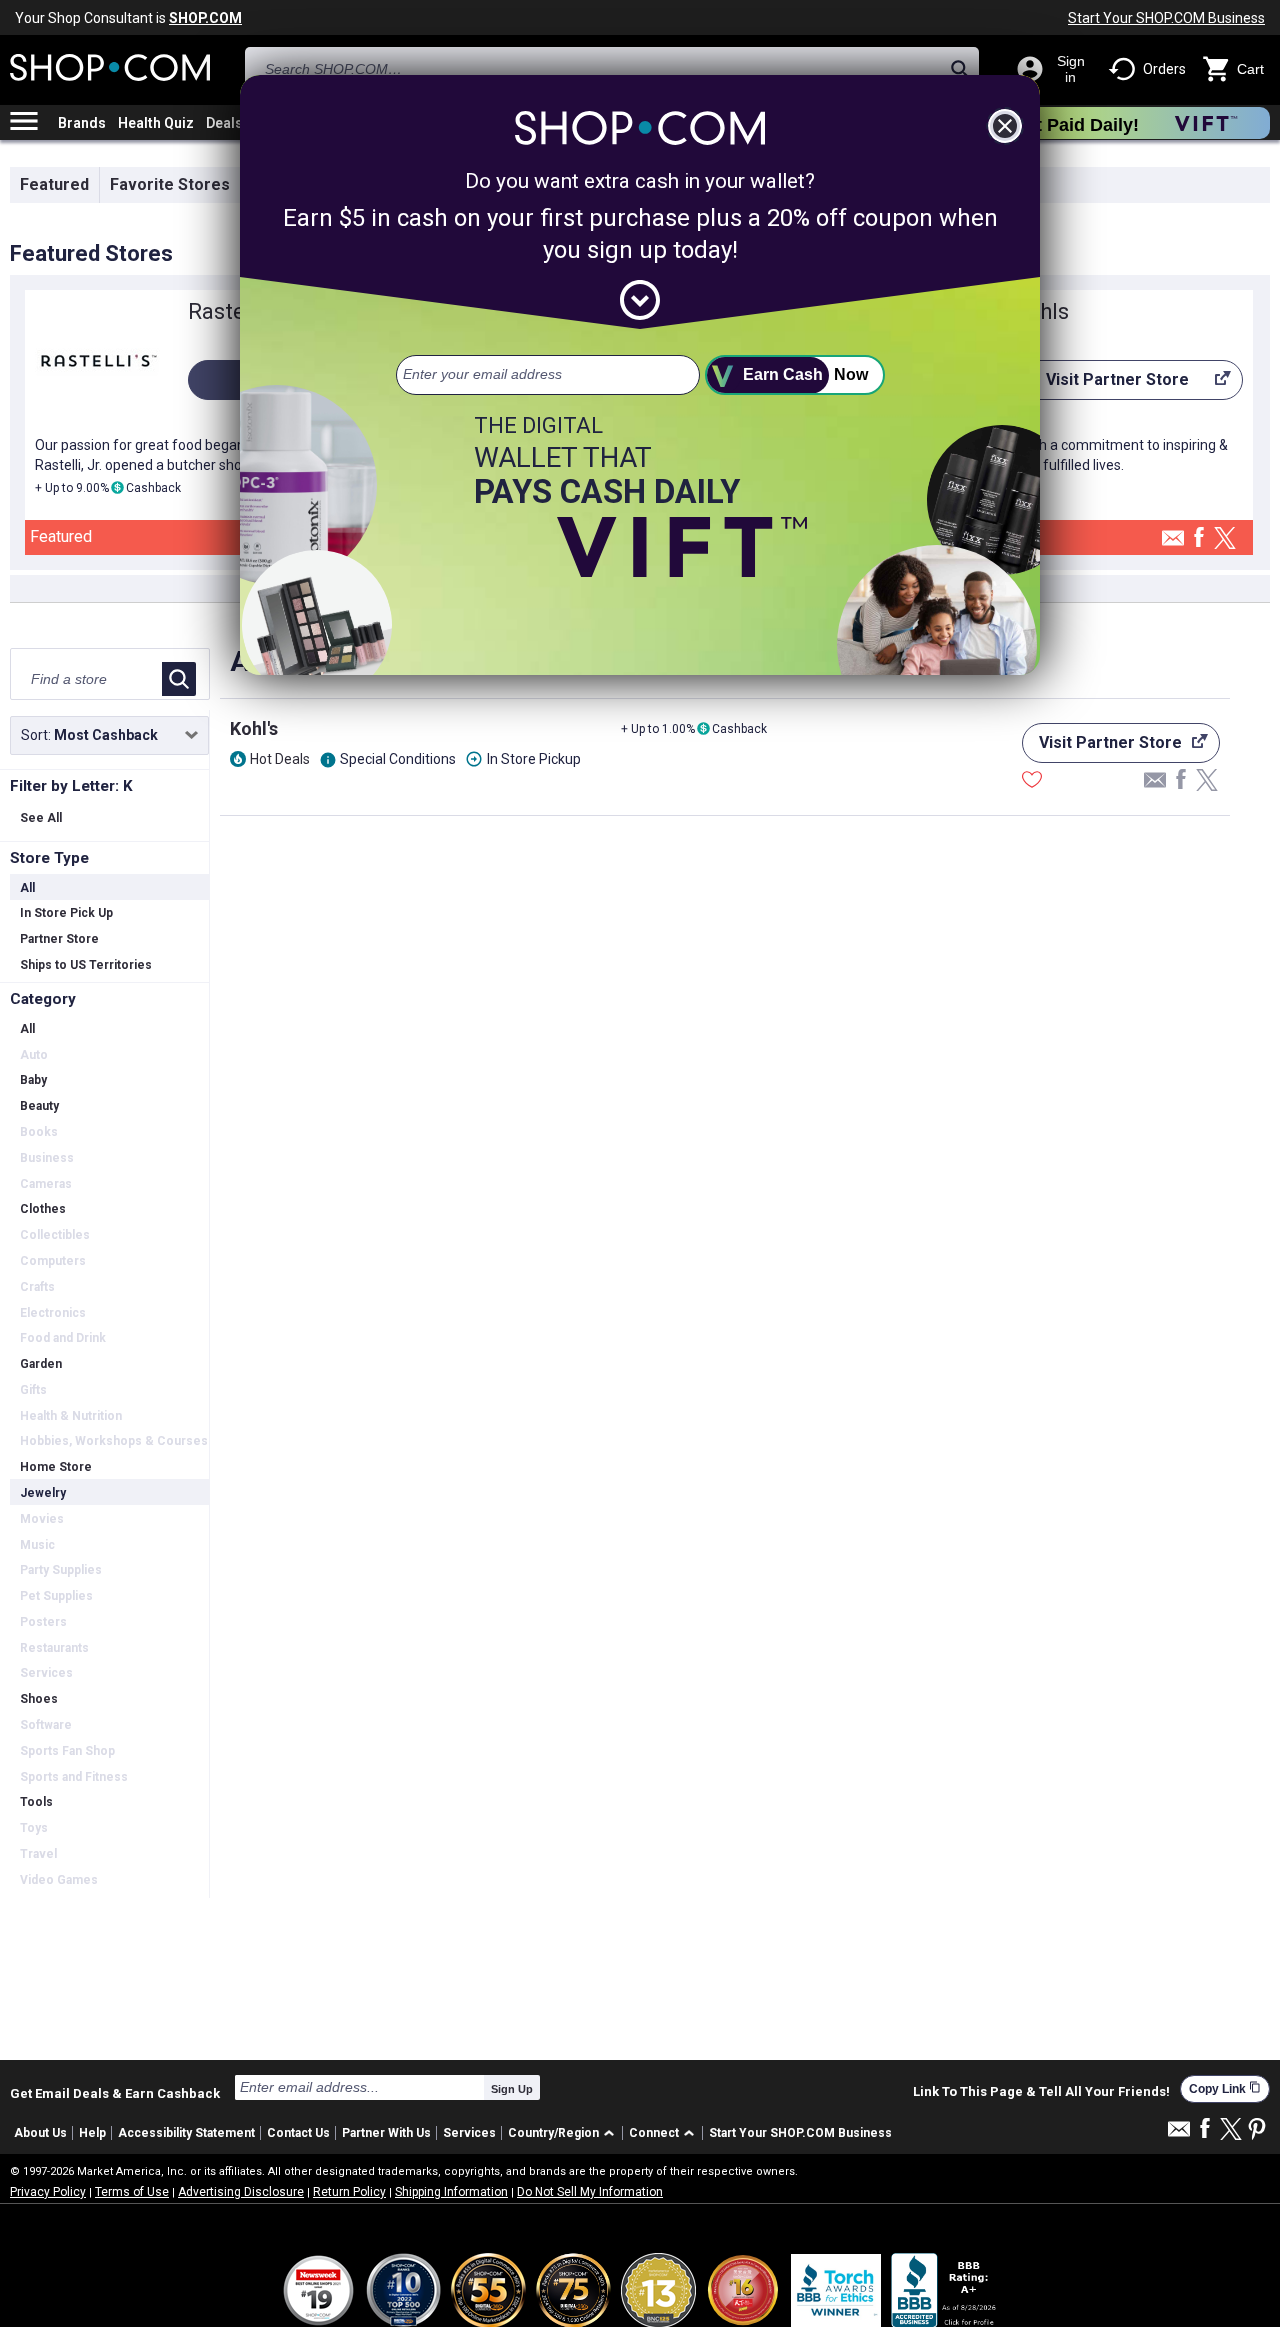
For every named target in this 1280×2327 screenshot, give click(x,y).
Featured (54, 184)
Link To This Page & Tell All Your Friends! (1041, 2092)
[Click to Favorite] (1032, 782)
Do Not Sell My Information (590, 2192)
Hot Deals (280, 759)
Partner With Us (386, 2133)
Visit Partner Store (1101, 385)
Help (92, 2133)
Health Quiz (156, 123)
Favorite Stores (170, 184)
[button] (564, 2133)
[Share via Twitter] (1225, 539)
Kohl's (254, 728)
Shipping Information (451, 2192)
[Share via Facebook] (1199, 538)
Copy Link (1225, 2088)
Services (469, 2133)
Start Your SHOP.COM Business (1166, 18)
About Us (40, 2133)
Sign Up (512, 2089)
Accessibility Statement (186, 2133)
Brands (82, 123)
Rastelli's (232, 311)
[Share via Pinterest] (1257, 2130)
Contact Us (298, 2133)
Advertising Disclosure (241, 2192)
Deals (224, 123)
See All (41, 818)
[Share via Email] (1173, 543)
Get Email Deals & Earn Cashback (115, 2093)
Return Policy (349, 2192)
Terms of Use (132, 2192)
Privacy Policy (48, 2192)
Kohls (1041, 311)
